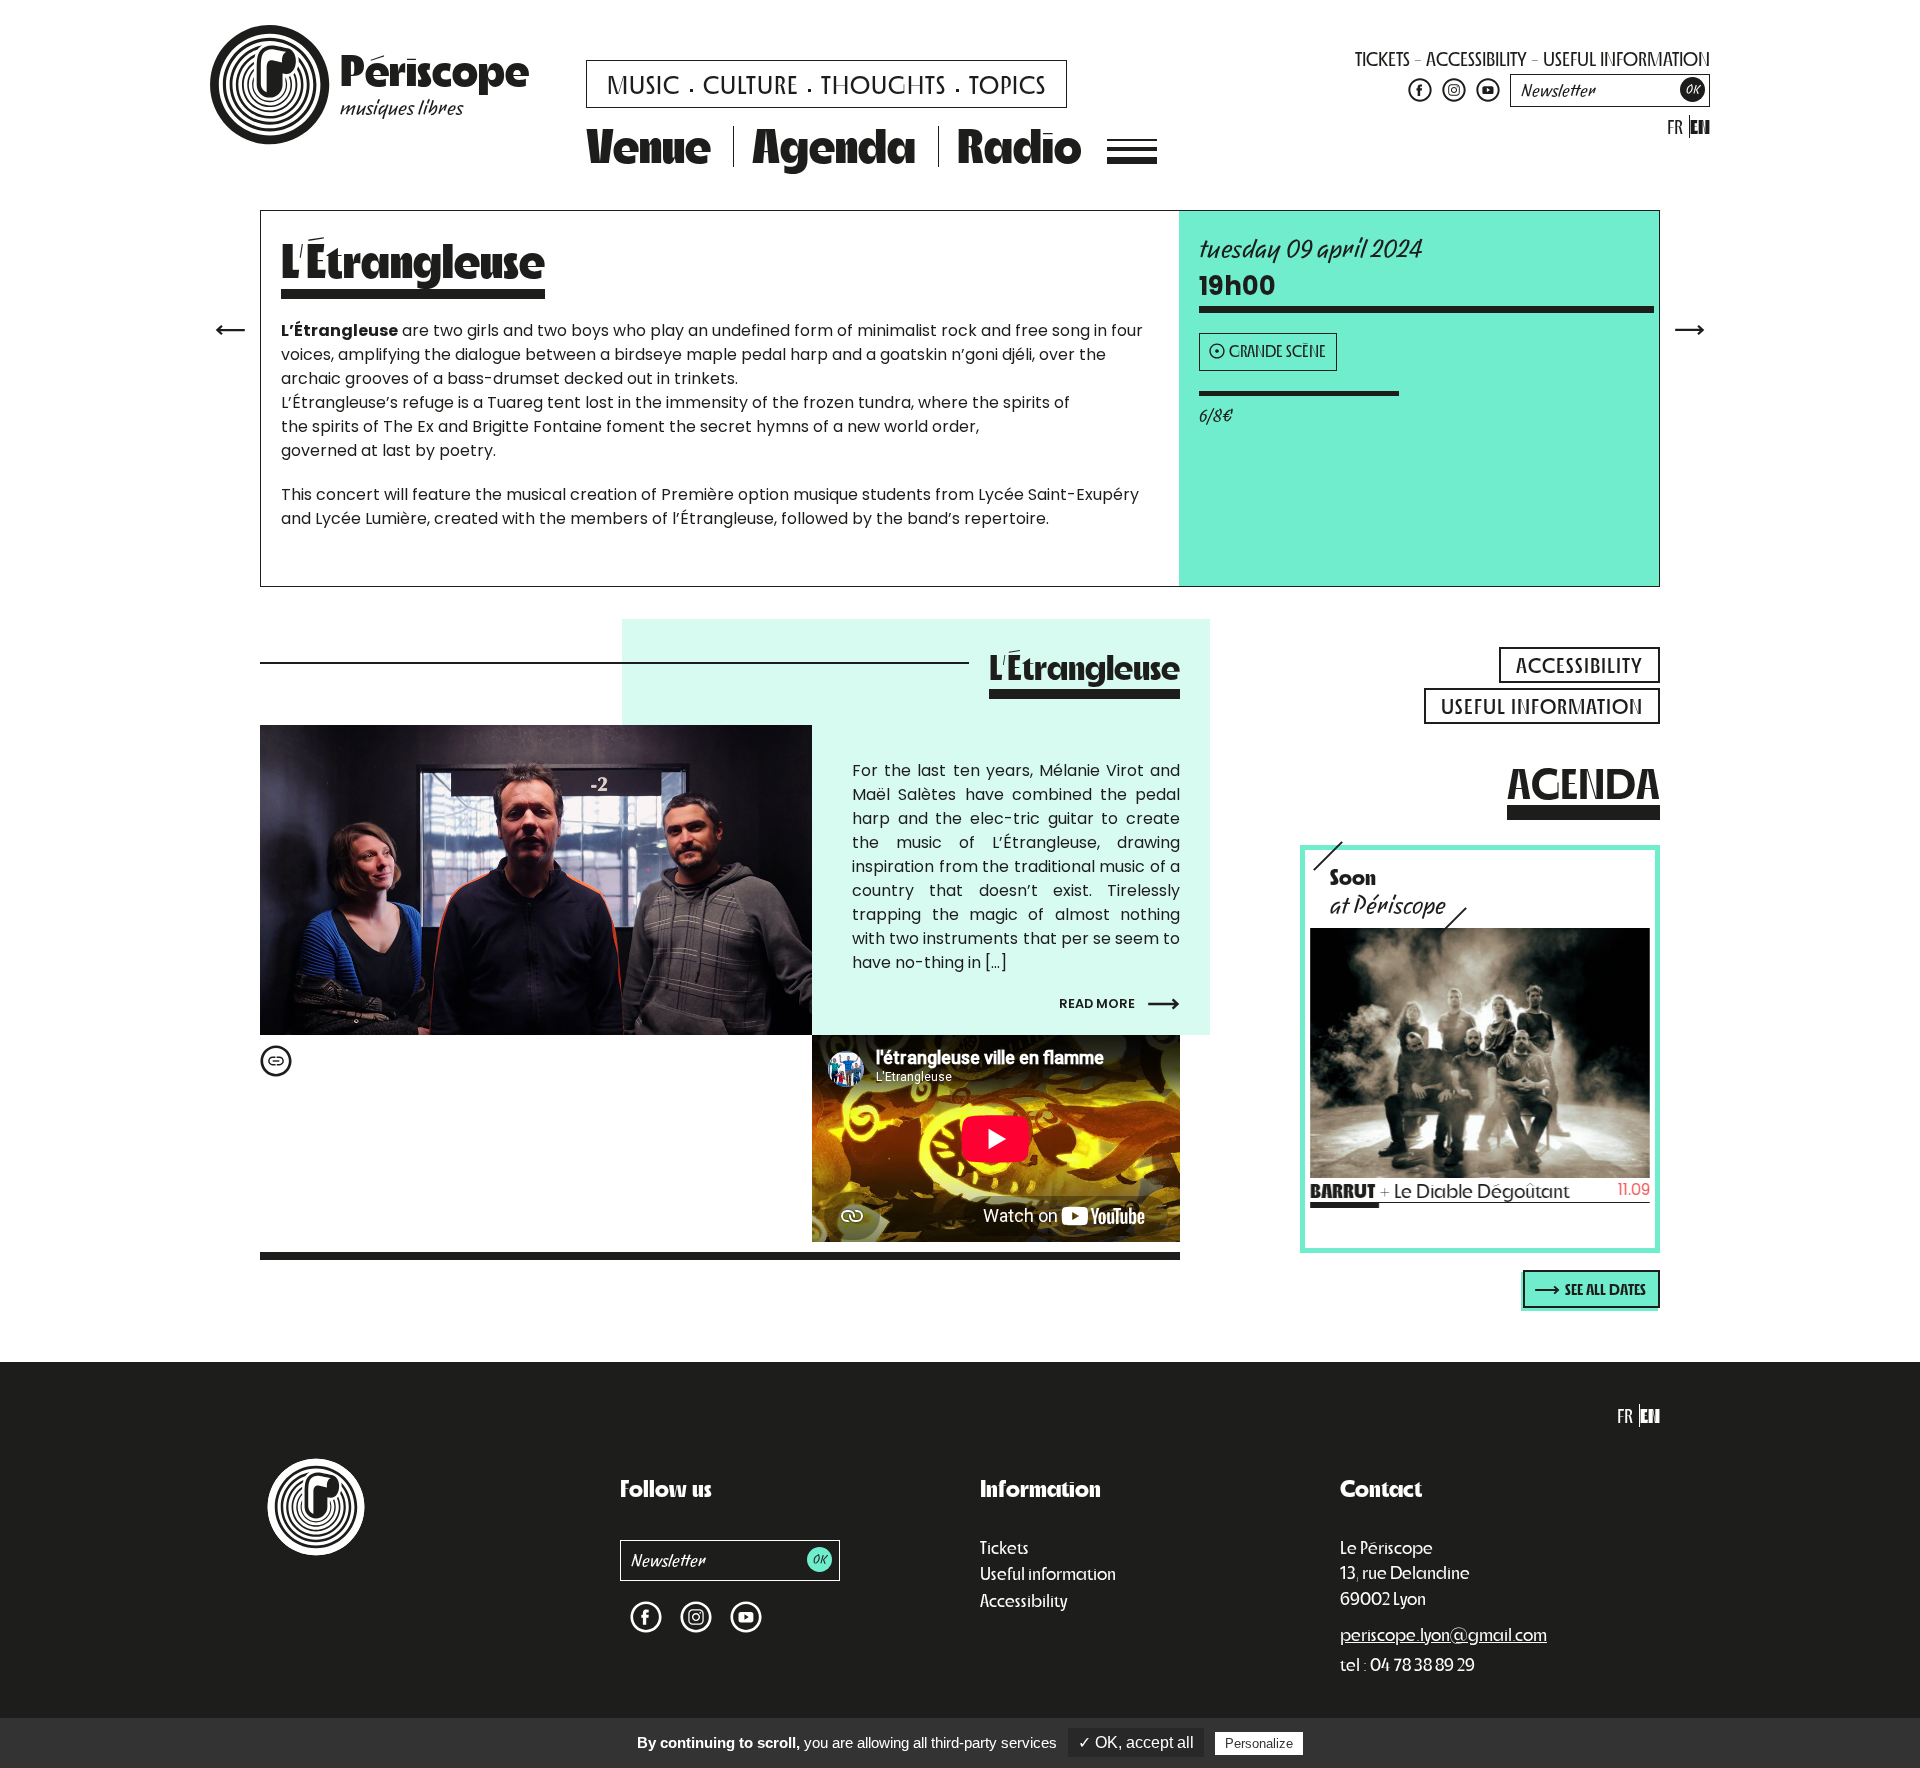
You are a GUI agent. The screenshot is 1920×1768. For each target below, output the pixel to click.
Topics (1007, 83)
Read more (1098, 1003)
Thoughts (883, 83)
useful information (1626, 58)
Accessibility (1023, 1600)
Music (643, 83)
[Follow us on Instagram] (1454, 88)
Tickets (1004, 1547)
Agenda (834, 144)
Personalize (1259, 1743)
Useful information (1048, 1573)
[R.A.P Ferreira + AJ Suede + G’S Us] (1690, 327)
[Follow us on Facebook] (1420, 88)
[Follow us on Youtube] (1485, 88)
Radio (1019, 144)
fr (1675, 126)
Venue (648, 144)
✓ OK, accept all (1136, 1742)
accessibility (1476, 58)
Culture (750, 83)
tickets (1382, 58)
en (1700, 126)
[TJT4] (230, 327)
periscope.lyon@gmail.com (1443, 1634)
